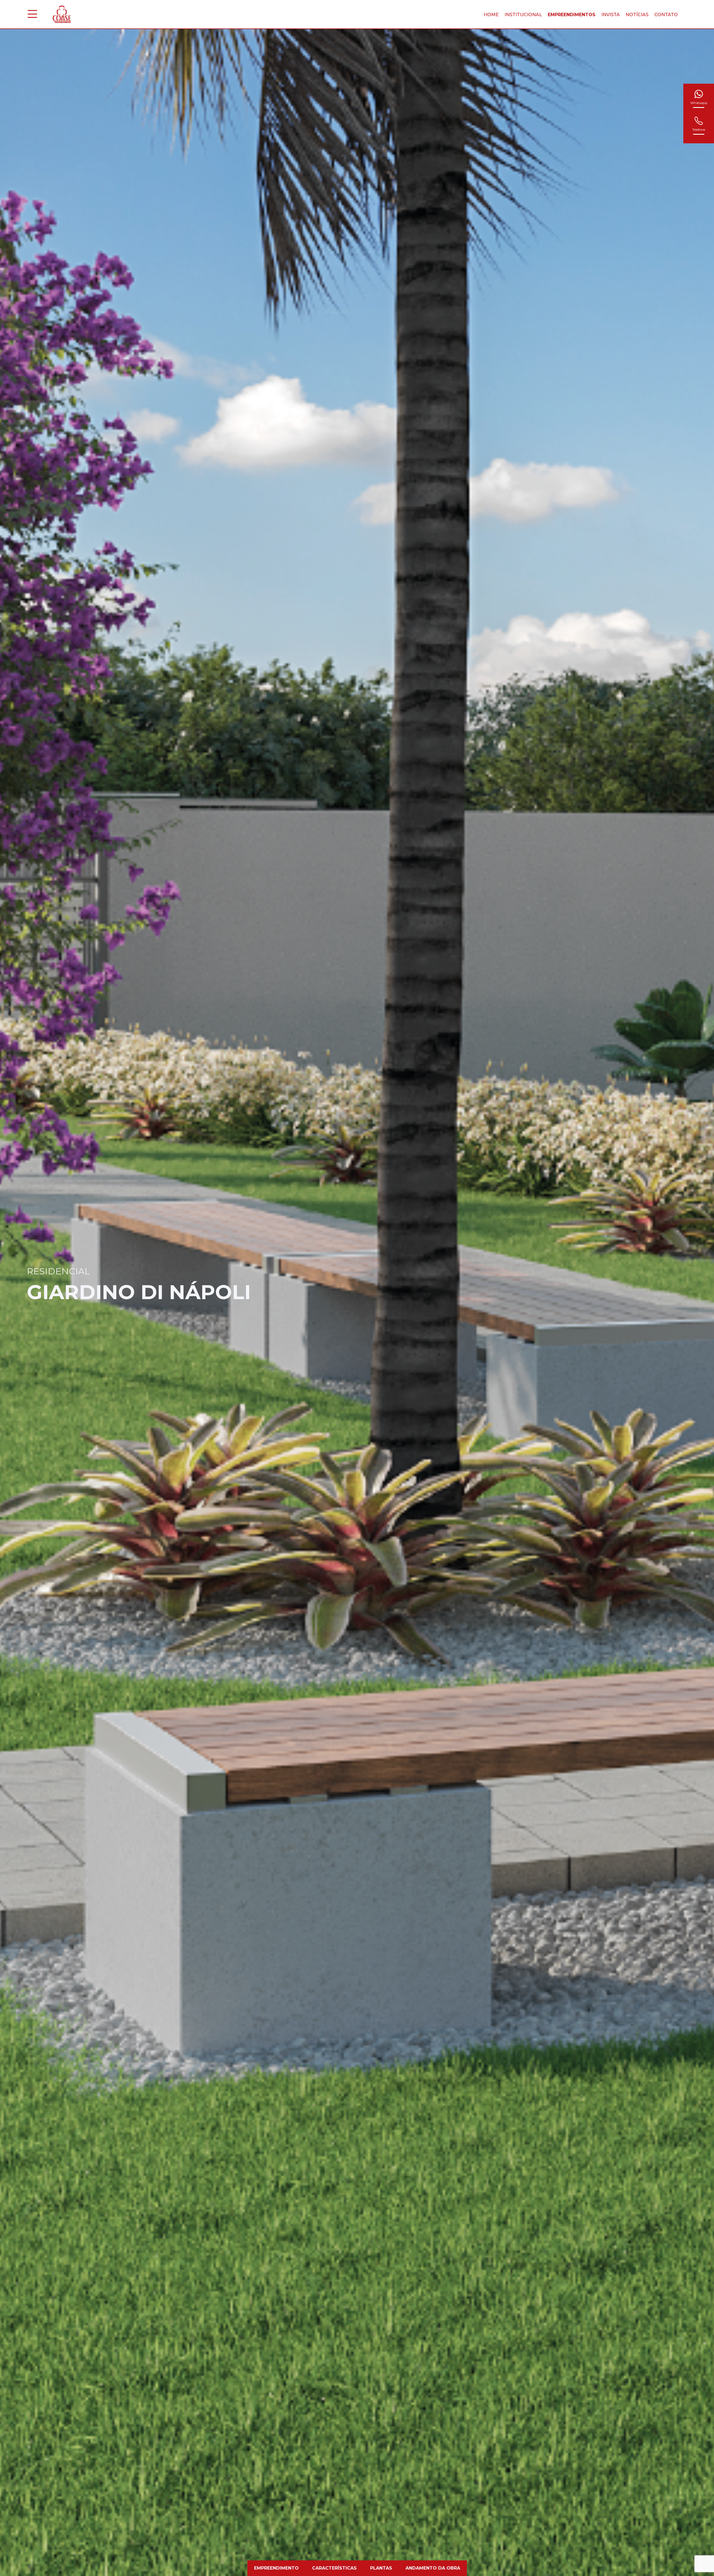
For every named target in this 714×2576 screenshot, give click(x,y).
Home (491, 15)
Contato (666, 15)
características (334, 2568)
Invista (611, 15)
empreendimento (276, 2568)
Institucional (523, 15)
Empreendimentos (572, 15)
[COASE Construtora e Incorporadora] (62, 14)
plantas (381, 2568)
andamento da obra (433, 2568)
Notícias (637, 15)
